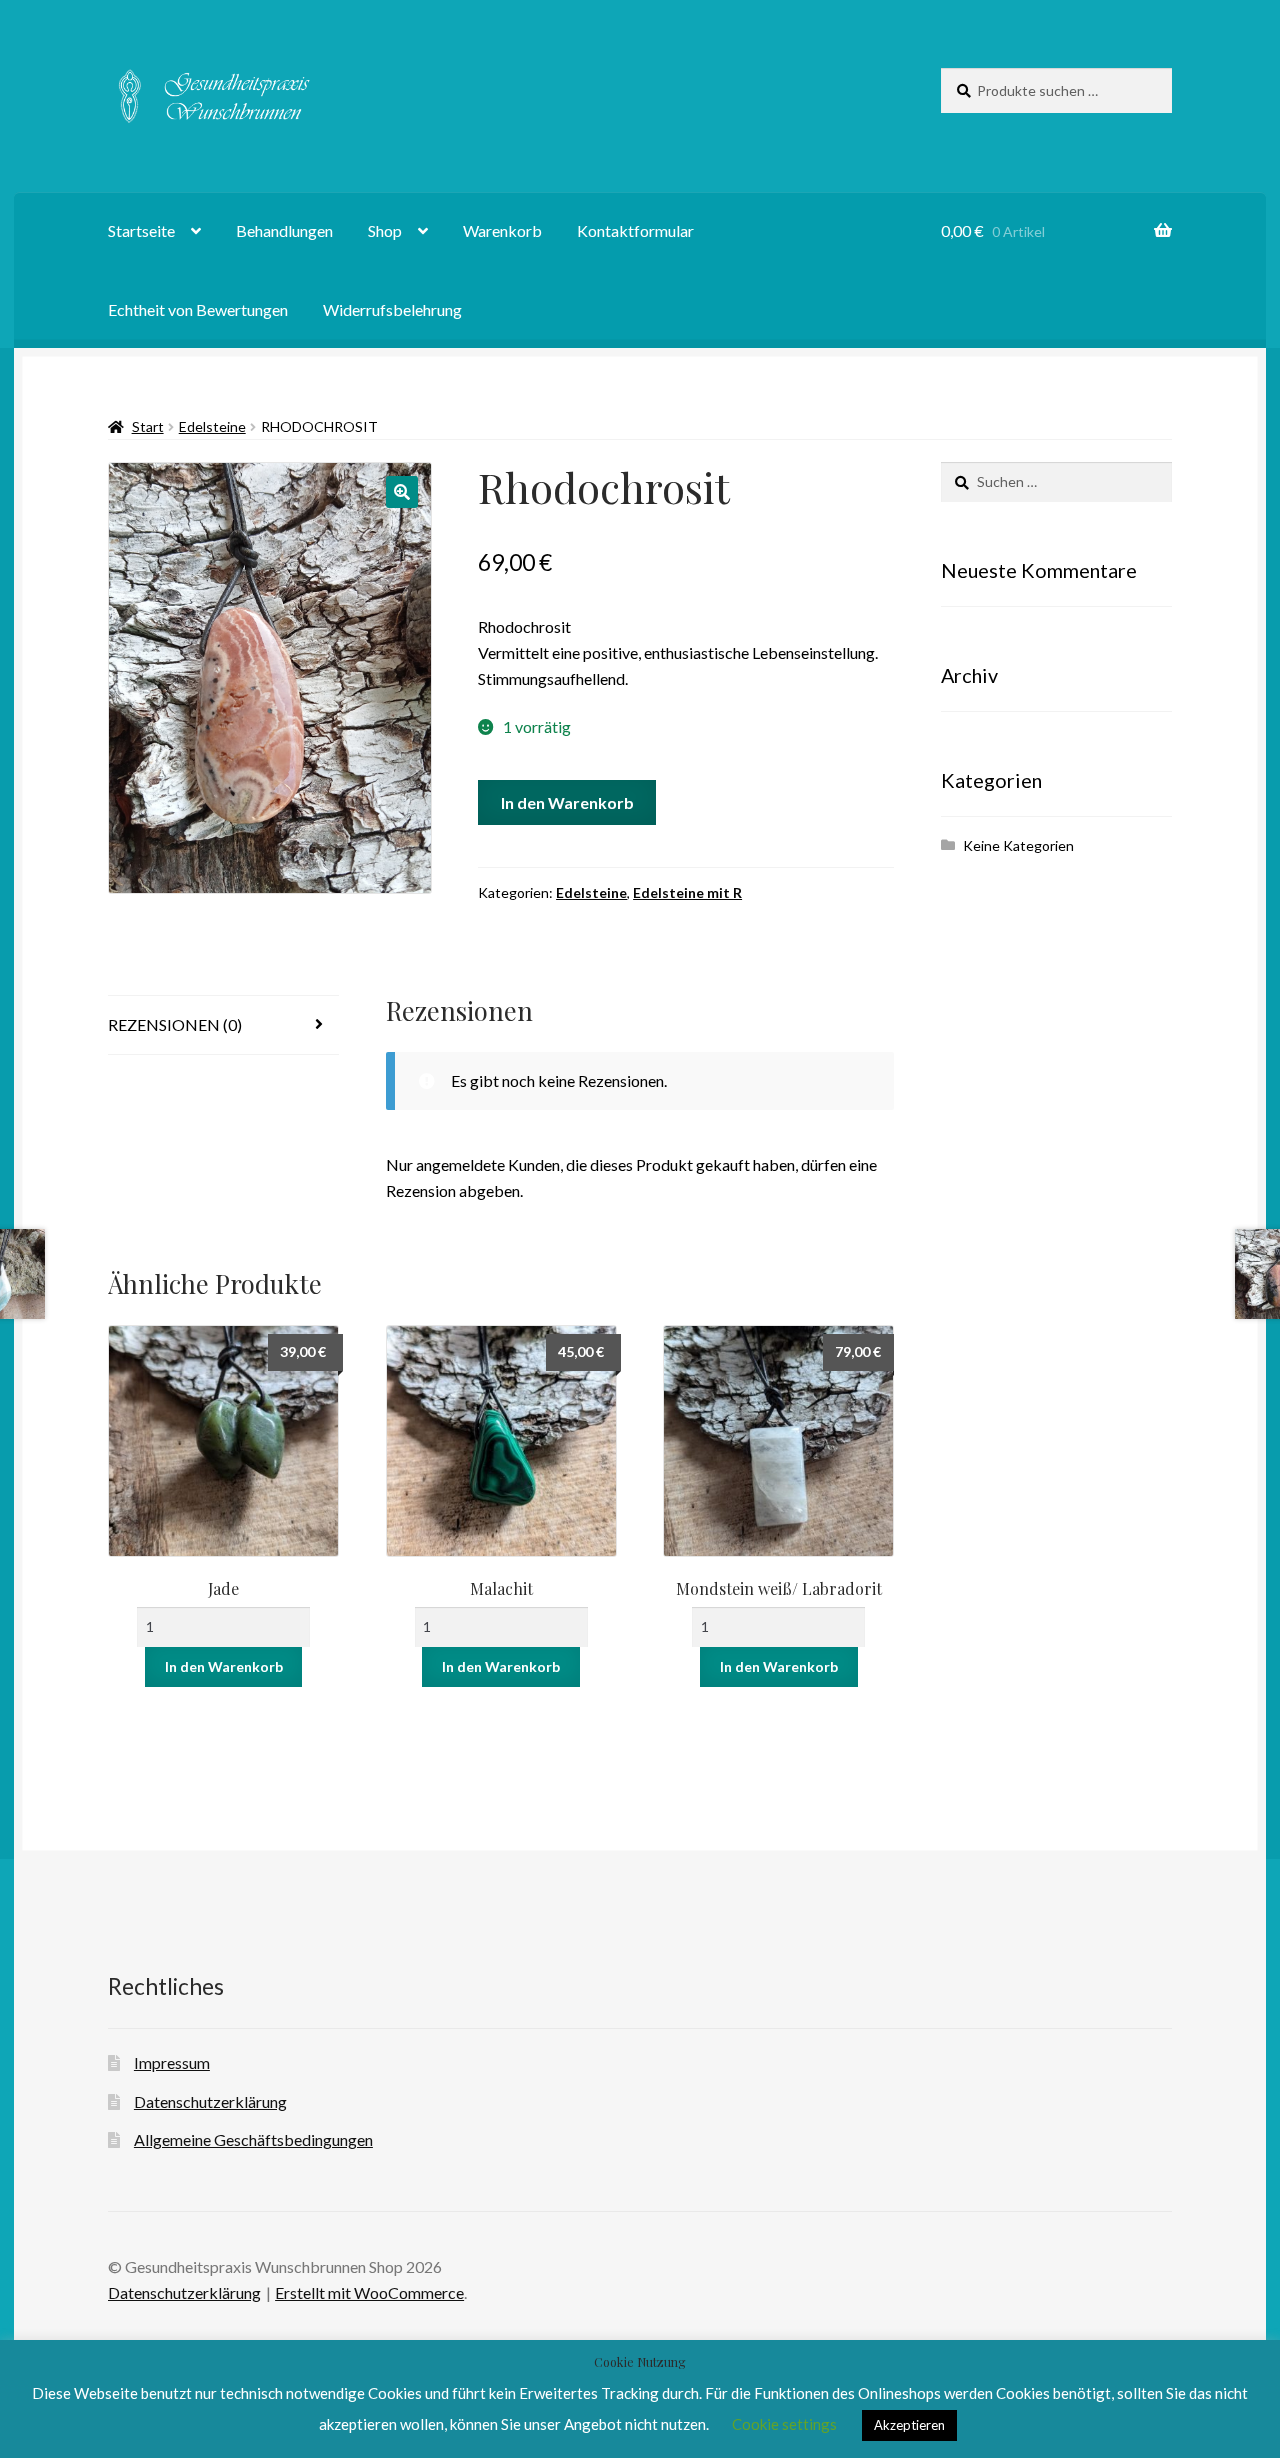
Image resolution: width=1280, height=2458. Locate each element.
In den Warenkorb (567, 802)
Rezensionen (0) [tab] (175, 1024)
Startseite (141, 230)
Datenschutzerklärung (210, 2101)
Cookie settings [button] (784, 2424)
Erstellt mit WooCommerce (369, 2292)
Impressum (172, 2062)
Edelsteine (212, 426)
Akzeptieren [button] (909, 2425)
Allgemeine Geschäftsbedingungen (253, 2139)
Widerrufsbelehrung (392, 309)
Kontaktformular (635, 230)
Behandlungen (284, 230)
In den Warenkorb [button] (224, 1666)
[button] (402, 492)
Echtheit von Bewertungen (198, 309)
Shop (385, 230)
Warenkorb (502, 230)
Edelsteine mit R (687, 892)
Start (148, 426)
